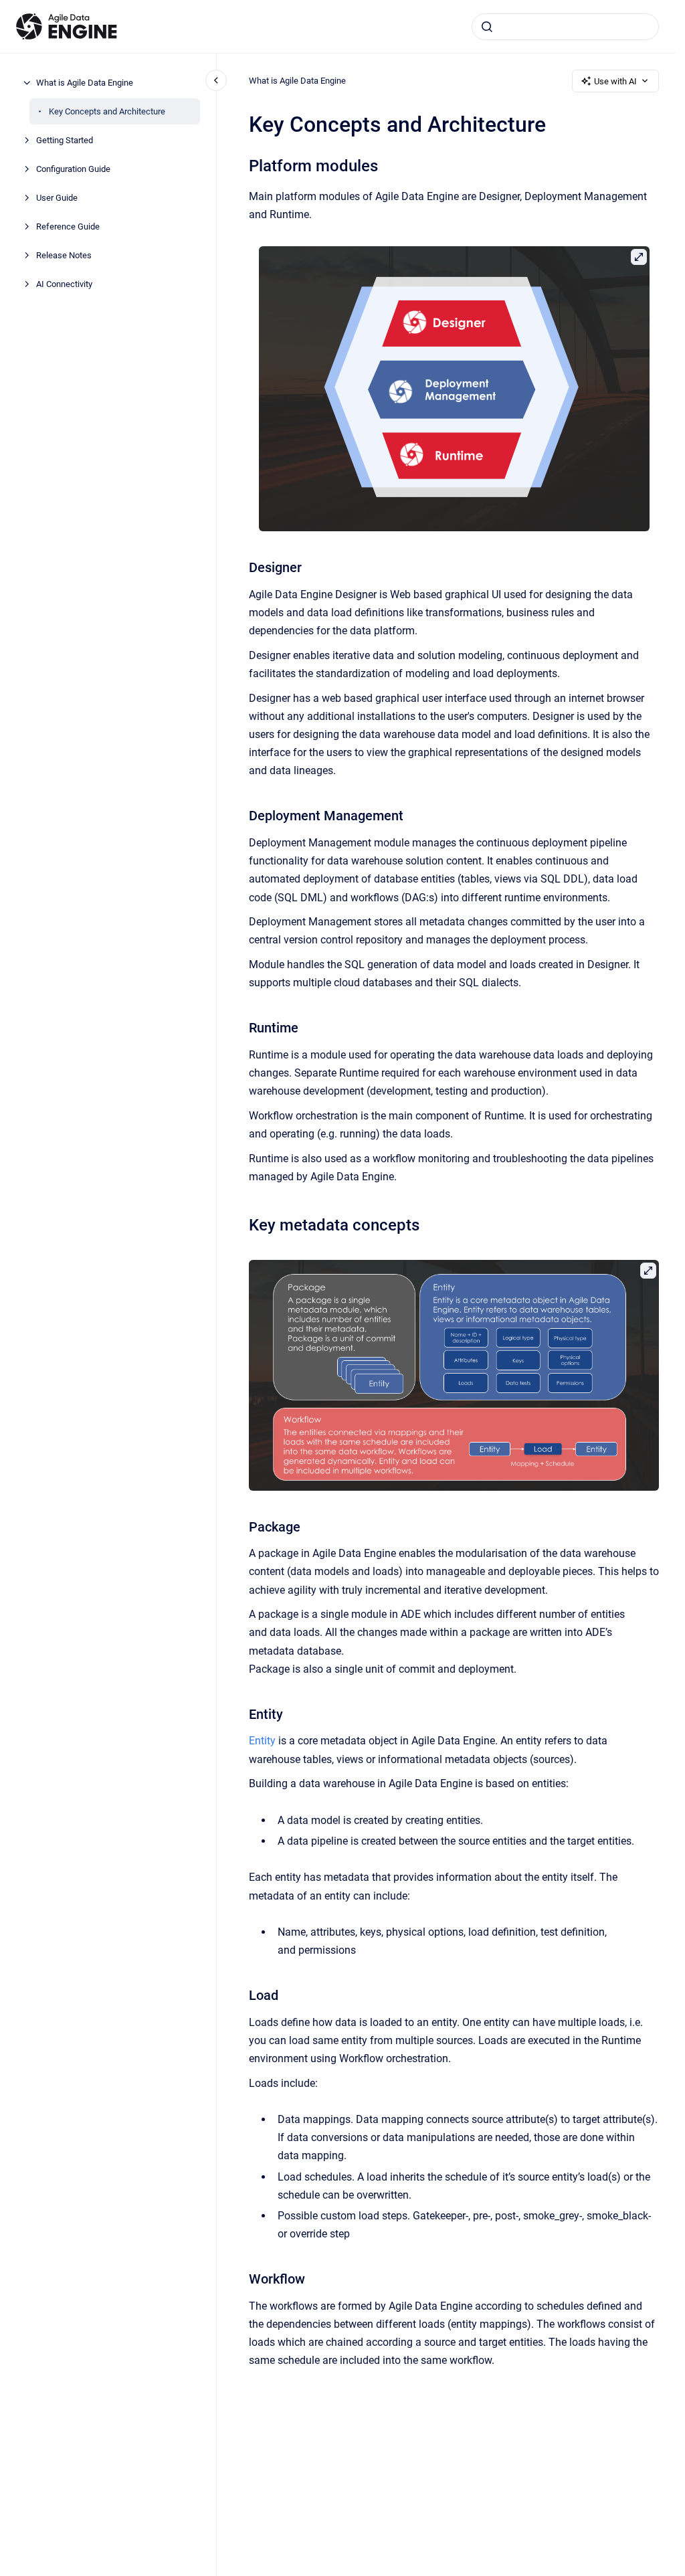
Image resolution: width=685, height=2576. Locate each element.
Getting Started (65, 140)
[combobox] (565, 27)
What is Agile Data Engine (85, 83)
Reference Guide (68, 226)
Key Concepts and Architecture (107, 111)
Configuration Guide (73, 169)
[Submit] (487, 27)
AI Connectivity (64, 284)
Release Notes (64, 255)
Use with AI (615, 81)
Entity (262, 1741)
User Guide (57, 198)
